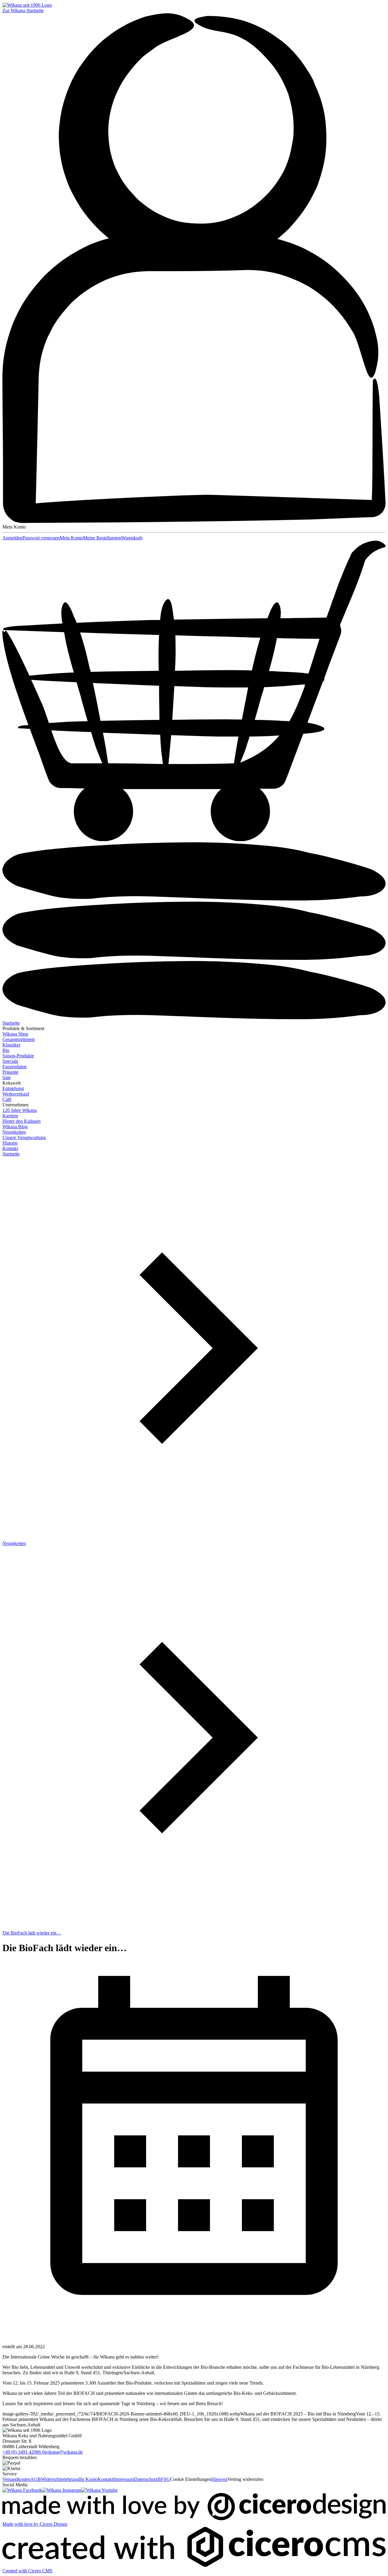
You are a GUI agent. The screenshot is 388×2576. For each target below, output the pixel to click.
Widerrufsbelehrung (60, 2479)
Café (7, 1099)
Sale (7, 1077)
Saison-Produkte (18, 1056)
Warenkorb (132, 538)
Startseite (11, 1023)
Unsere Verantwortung (24, 1137)
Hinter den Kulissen (22, 1121)
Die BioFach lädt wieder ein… (32, 1933)
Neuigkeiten (14, 1132)
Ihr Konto (88, 2479)
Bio (6, 1050)
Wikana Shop (15, 1034)
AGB (36, 2479)
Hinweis (219, 2479)
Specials (10, 1061)
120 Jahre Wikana (20, 1110)
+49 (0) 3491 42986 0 (23, 2452)
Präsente (10, 1072)
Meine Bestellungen (102, 538)
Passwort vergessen (41, 538)
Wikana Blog (15, 1127)
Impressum (124, 2479)
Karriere (10, 1116)
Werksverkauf (16, 1094)
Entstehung (13, 1088)
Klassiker (11, 1045)
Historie (10, 1143)
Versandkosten (16, 2479)
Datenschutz (146, 2479)
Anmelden (12, 538)
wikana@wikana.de (64, 2452)
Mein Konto (71, 538)
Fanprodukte (15, 1067)
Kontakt (10, 1148)
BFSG (164, 2479)
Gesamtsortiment (18, 1039)
